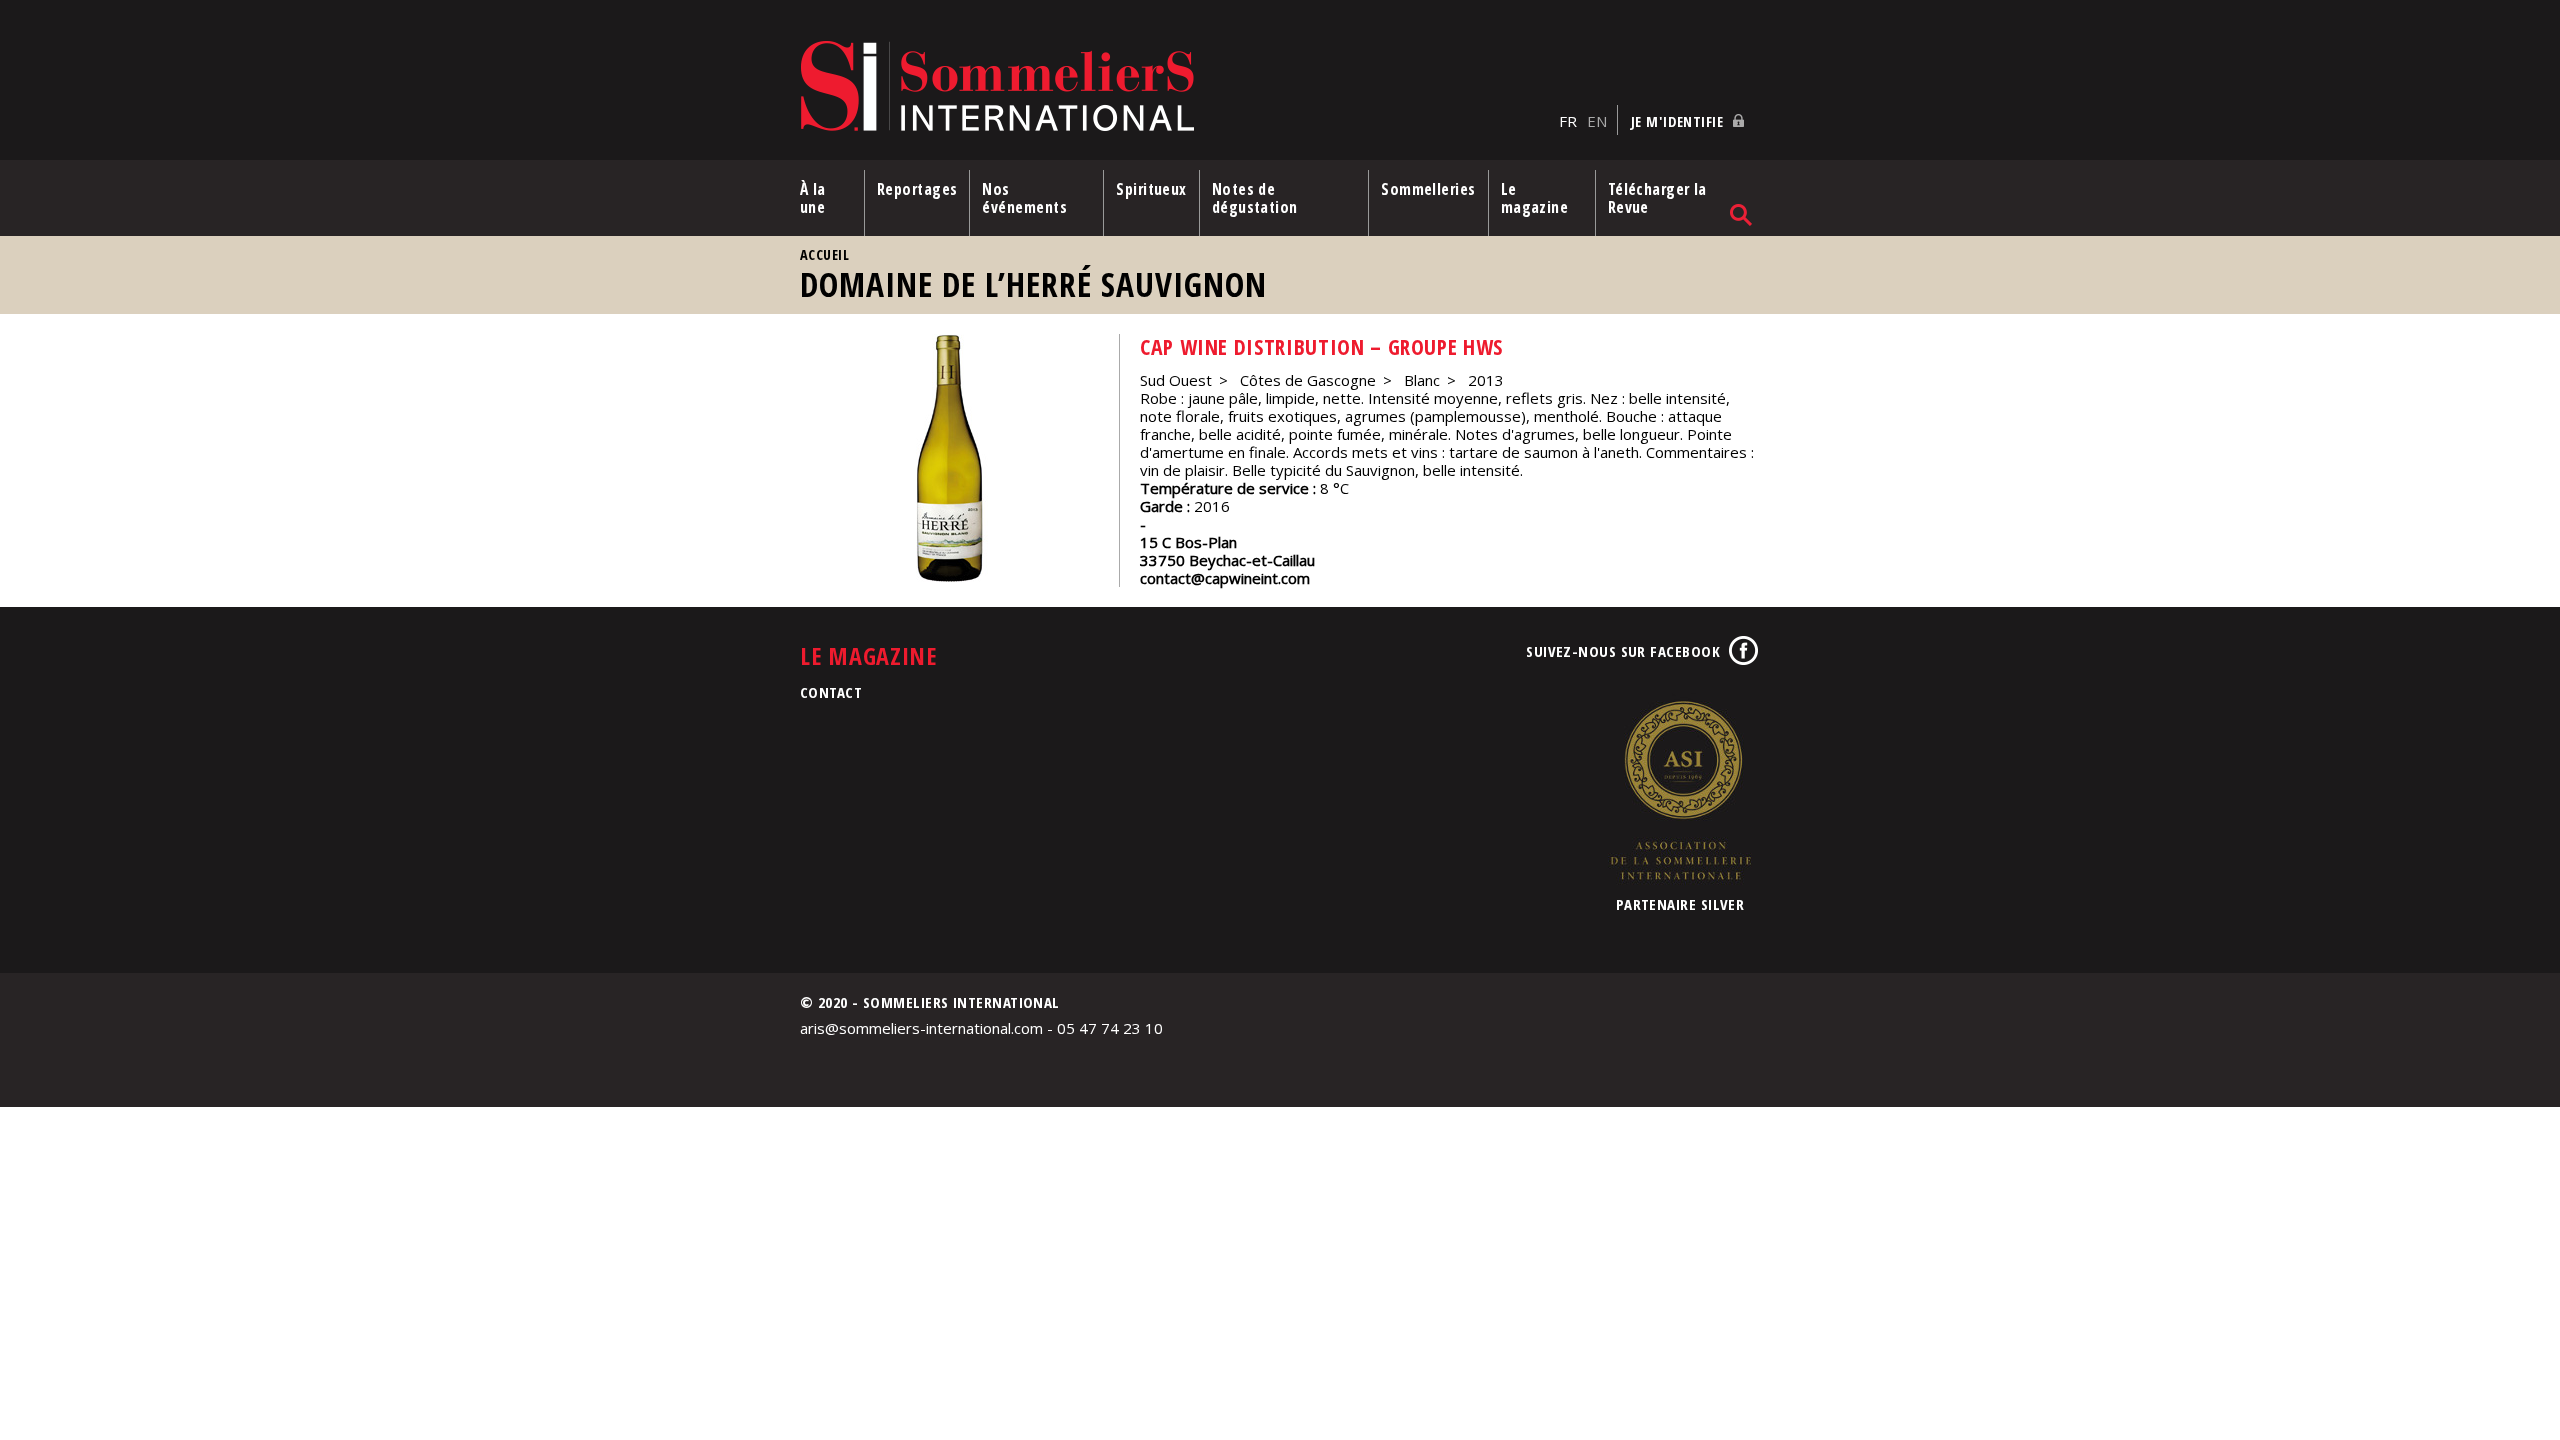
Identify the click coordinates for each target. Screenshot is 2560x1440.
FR (1568, 121)
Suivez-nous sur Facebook (1623, 651)
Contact (831, 692)
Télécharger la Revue (1657, 198)
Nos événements (1024, 198)
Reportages (917, 189)
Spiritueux (1151, 189)
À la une (813, 198)
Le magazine (1535, 198)
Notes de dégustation (1255, 198)
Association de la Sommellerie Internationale (1680, 790)
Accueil (824, 254)
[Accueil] (1174, 87)
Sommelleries (1428, 189)
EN (1597, 121)
